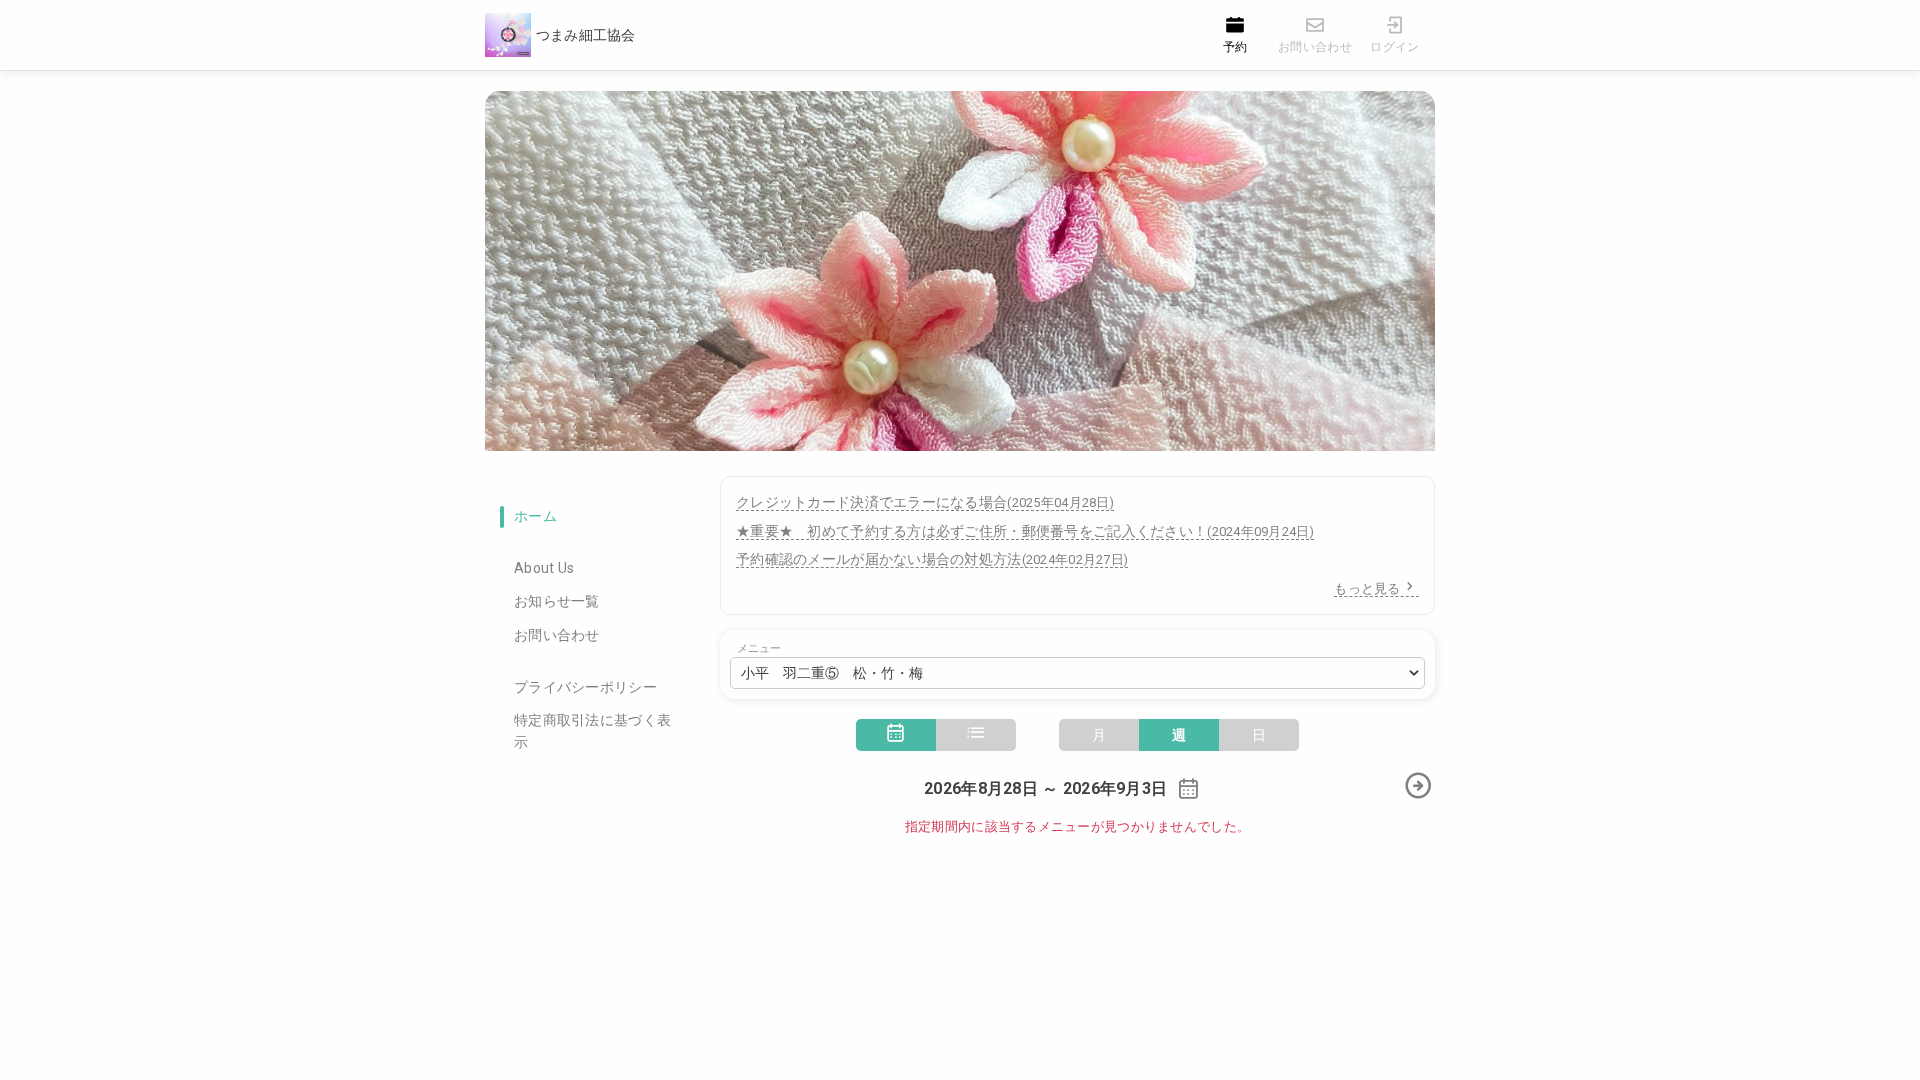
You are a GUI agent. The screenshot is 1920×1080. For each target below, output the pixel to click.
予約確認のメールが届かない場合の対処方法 (932, 559)
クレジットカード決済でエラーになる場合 (925, 502)
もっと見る (1367, 588)
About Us (544, 568)
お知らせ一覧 (557, 601)
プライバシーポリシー (585, 687)
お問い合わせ (557, 635)
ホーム (535, 516)
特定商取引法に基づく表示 (592, 731)
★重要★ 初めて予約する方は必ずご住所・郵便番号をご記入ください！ (1025, 531)
